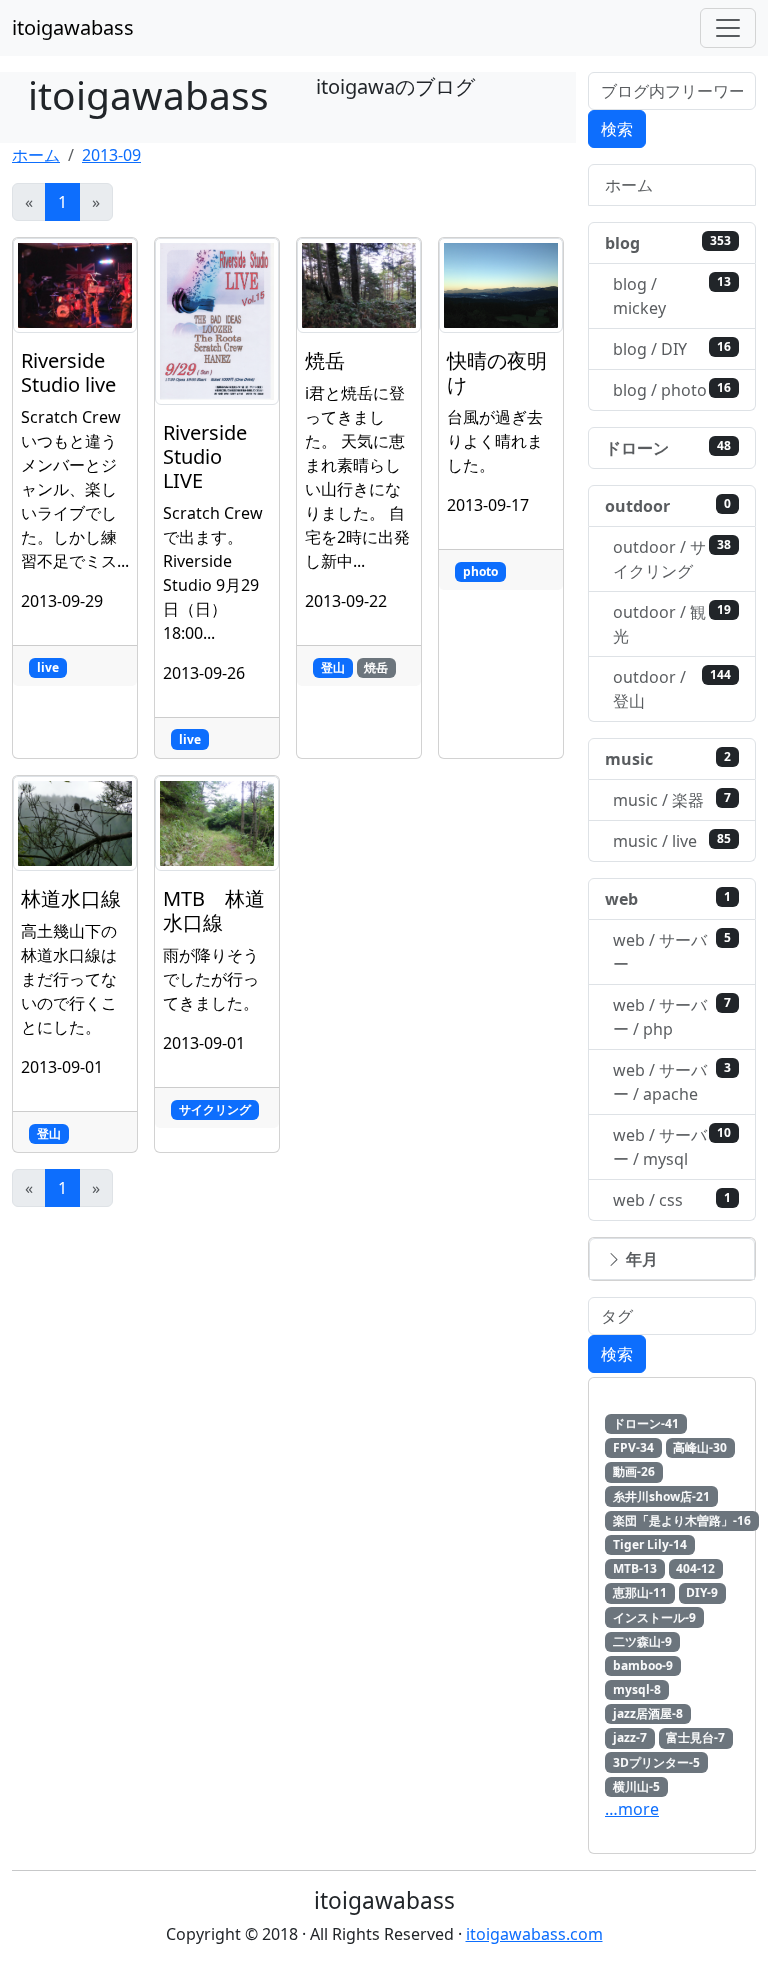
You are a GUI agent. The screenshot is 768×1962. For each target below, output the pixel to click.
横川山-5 (636, 1786)
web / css (672, 1200)
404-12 (695, 1568)
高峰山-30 (700, 1447)
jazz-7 (630, 1737)
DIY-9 (702, 1592)
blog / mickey (672, 296)
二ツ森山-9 (642, 1641)
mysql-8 (637, 1689)
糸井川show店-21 (661, 1496)
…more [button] (632, 1809)
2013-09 (111, 155)
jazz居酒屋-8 (648, 1713)
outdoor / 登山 (672, 689)
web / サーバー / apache (672, 1082)
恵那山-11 (640, 1592)
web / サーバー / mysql (672, 1147)
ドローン (668, 448)
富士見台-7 (695, 1737)
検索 (617, 129)
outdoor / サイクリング (672, 559)
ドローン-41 (646, 1423)
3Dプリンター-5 (656, 1762)
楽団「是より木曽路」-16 (682, 1520)
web (668, 899)
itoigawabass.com (534, 1934)
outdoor (668, 506)
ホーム (36, 155)
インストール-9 (654, 1617)
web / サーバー (672, 952)
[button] (672, 1259)
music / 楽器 (672, 800)
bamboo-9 (643, 1665)
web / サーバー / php (672, 1017)
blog (668, 243)
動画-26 (634, 1471)
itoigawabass (73, 27)
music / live (672, 841)
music (668, 759)
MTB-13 (635, 1568)
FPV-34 (633, 1447)
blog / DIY (672, 349)
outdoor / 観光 (672, 624)
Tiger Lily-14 (650, 1544)
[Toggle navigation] (728, 28)
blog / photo (672, 390)
